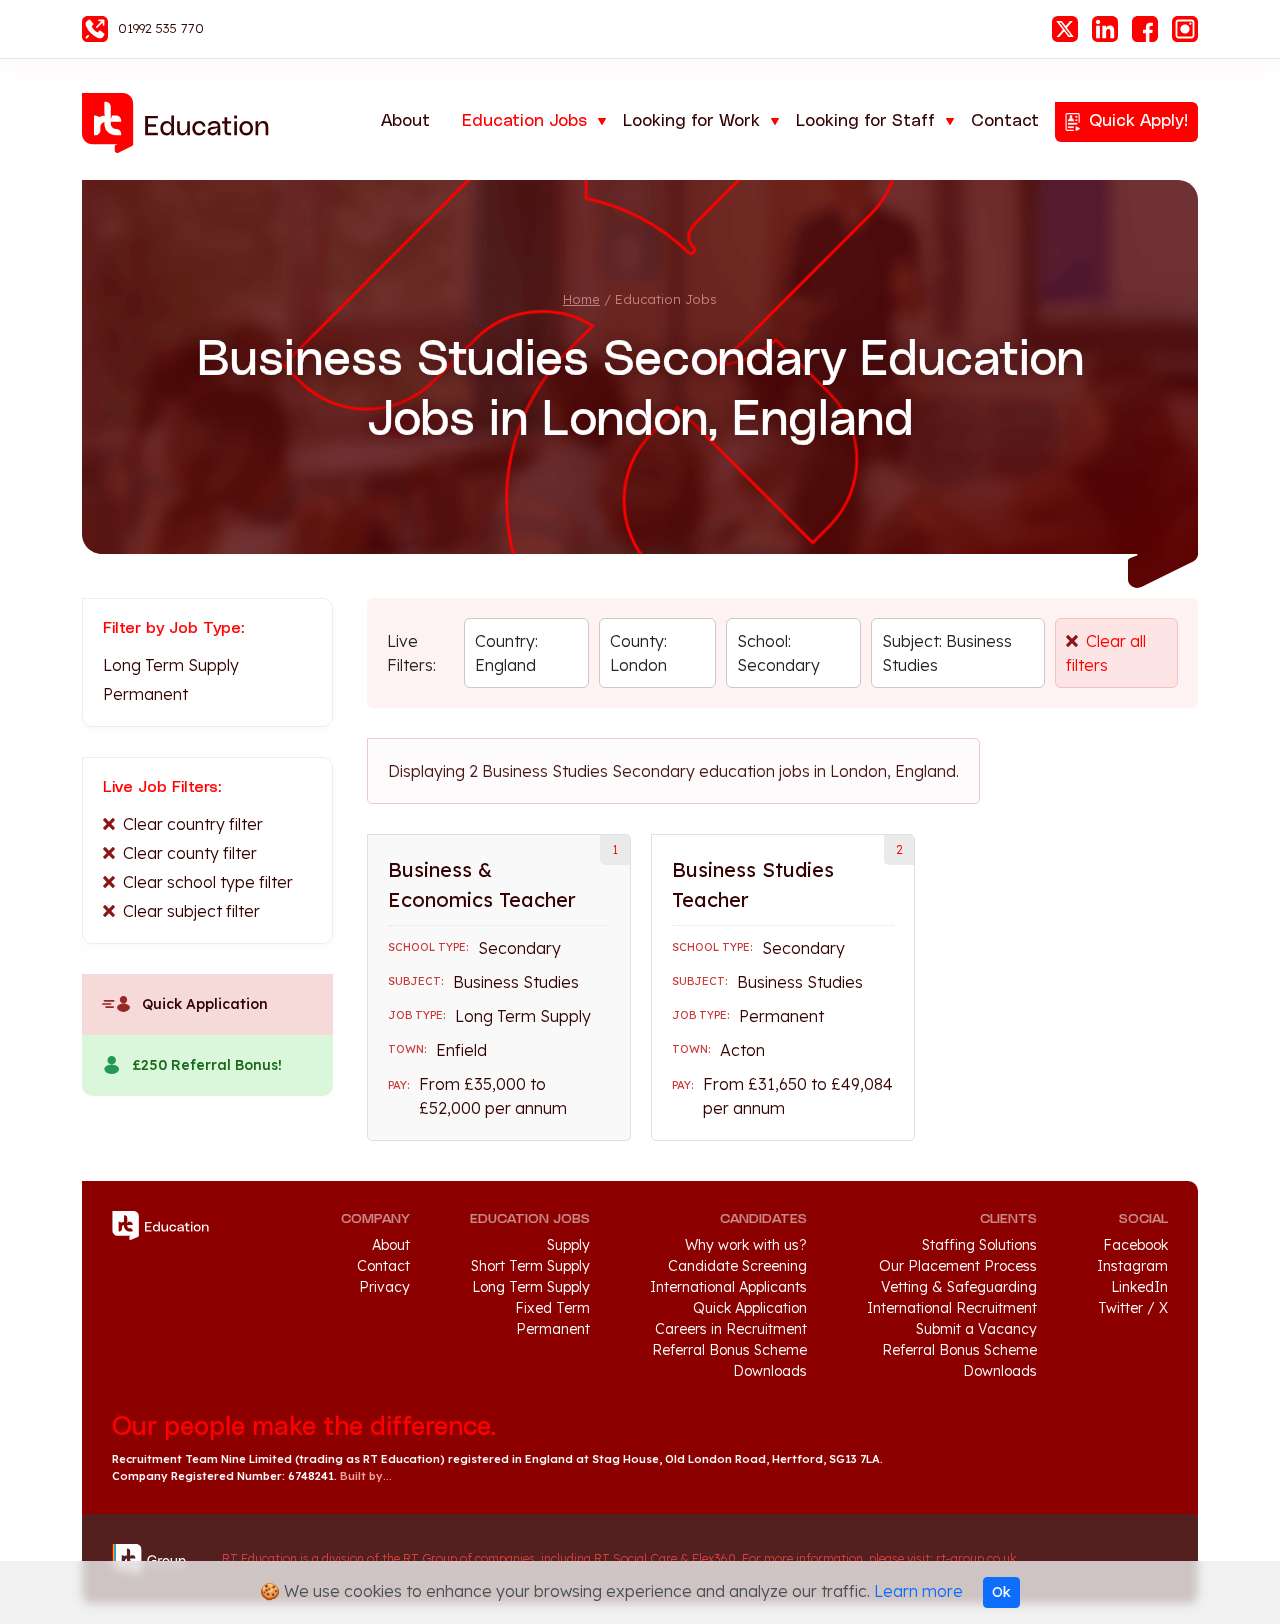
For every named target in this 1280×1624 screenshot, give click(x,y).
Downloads (770, 1371)
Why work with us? (746, 1245)
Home (581, 299)
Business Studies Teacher (753, 884)
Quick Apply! (1138, 121)
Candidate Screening (737, 1266)
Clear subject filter (191, 911)
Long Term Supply (171, 665)
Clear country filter (193, 824)
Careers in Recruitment (731, 1329)
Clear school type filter (208, 882)
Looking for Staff (865, 121)
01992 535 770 (161, 28)
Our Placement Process (958, 1266)
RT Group (157, 1559)
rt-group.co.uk (976, 1558)
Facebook (1145, 29)
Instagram (1185, 29)
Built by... (366, 1476)
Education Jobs (524, 121)
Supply (568, 1245)
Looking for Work (691, 121)
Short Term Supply (530, 1266)
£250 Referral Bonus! (207, 1065)
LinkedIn (1105, 29)
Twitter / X (1133, 1308)
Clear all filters (1106, 653)
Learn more (918, 1591)
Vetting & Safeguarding (959, 1287)
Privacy (384, 1287)
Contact (1005, 121)
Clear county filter (190, 853)
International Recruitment (952, 1308)
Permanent (145, 694)
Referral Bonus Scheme (729, 1350)
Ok (1001, 1592)
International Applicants (728, 1287)
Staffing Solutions (979, 1245)
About (405, 121)
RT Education (182, 123)
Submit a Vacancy (976, 1329)
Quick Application (205, 1004)
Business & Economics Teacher (482, 884)
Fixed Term (552, 1308)
